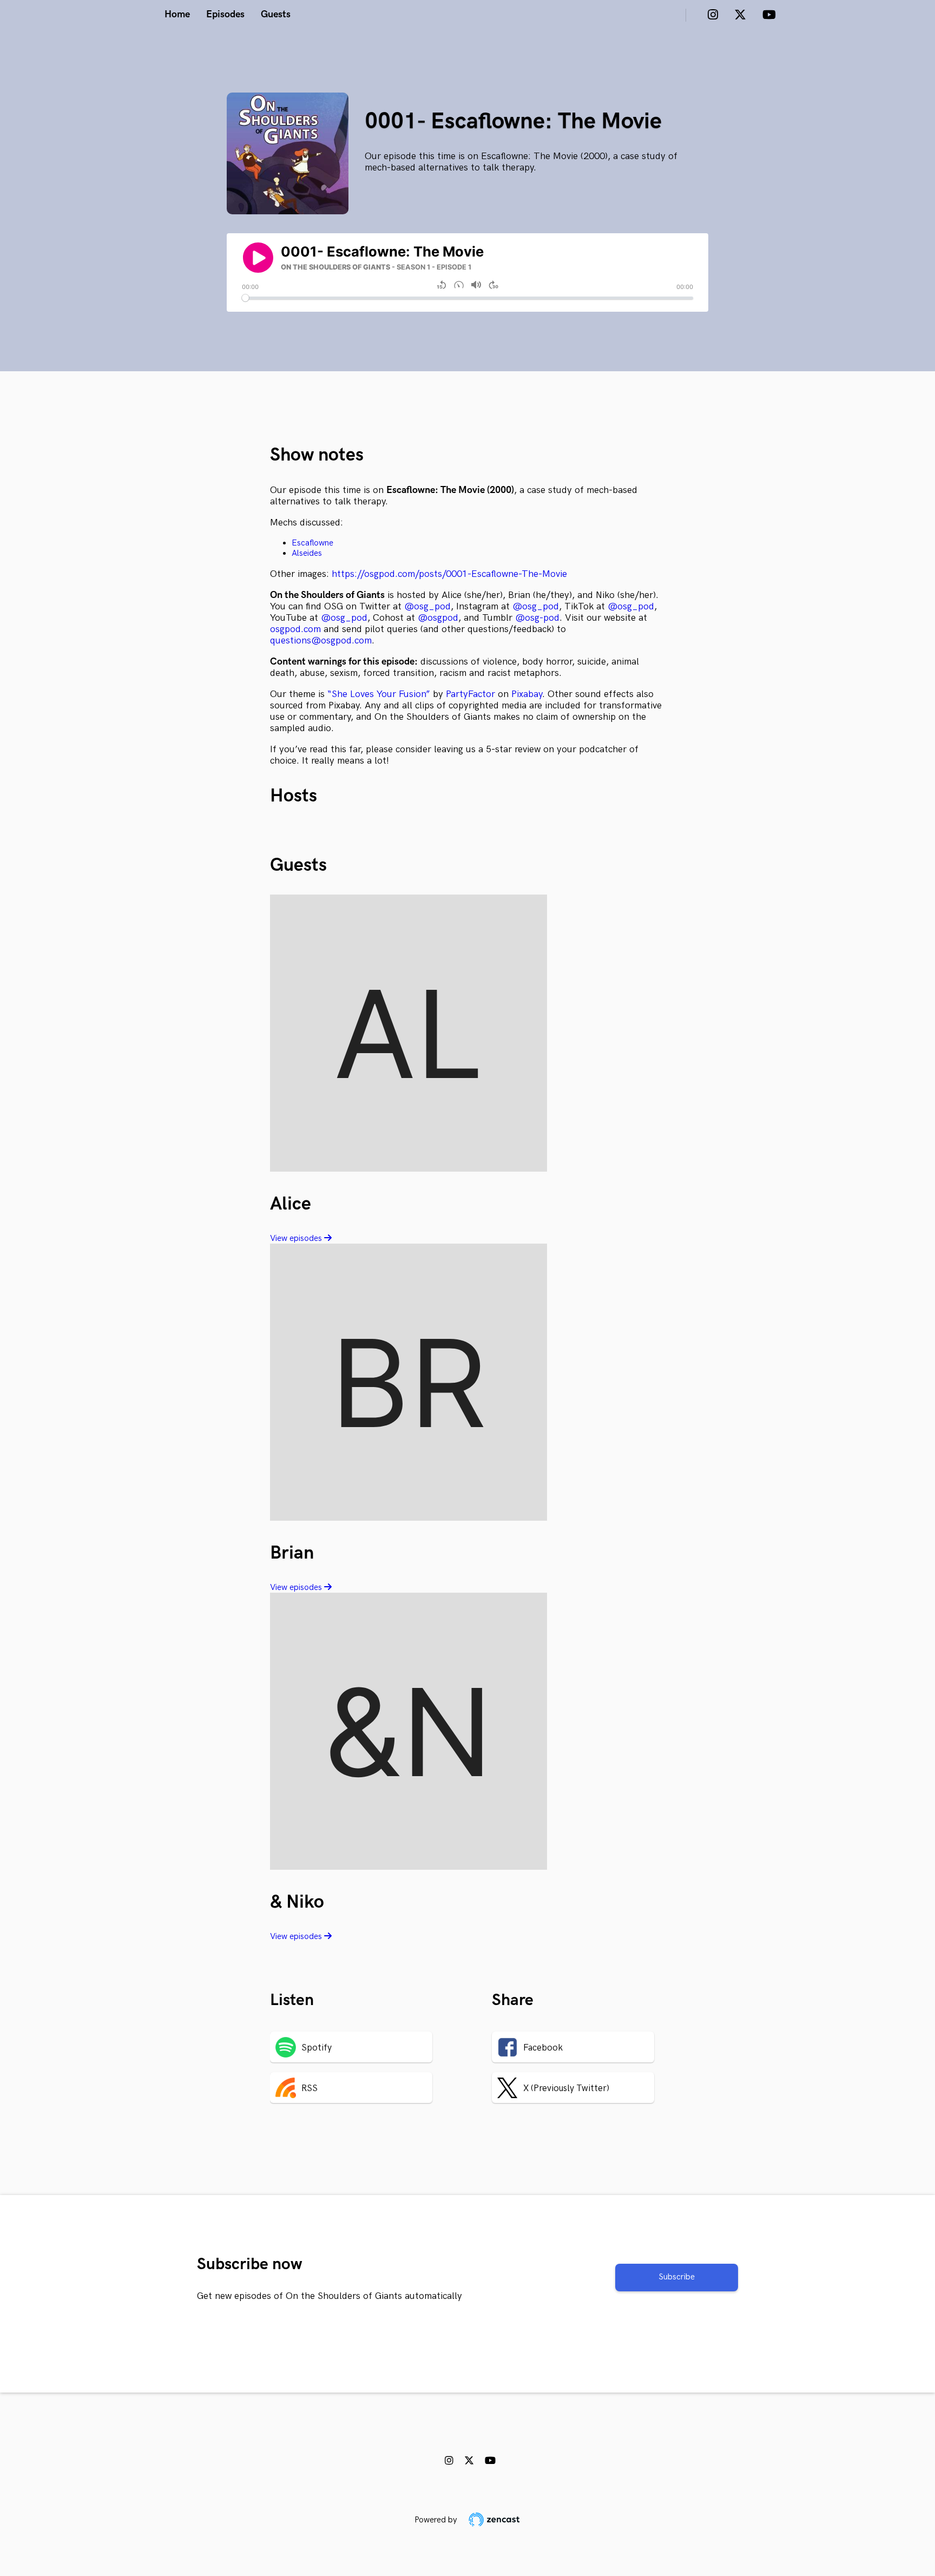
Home (177, 14)
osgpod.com (295, 629)
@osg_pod (427, 606)
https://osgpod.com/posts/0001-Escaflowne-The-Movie (448, 574)
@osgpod (438, 618)
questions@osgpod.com (321, 640)
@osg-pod (537, 618)
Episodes (225, 14)
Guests (276, 14)
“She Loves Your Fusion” (379, 694)
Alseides (307, 553)
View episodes (297, 1238)
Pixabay (527, 694)
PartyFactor (470, 694)
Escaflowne (312, 543)
